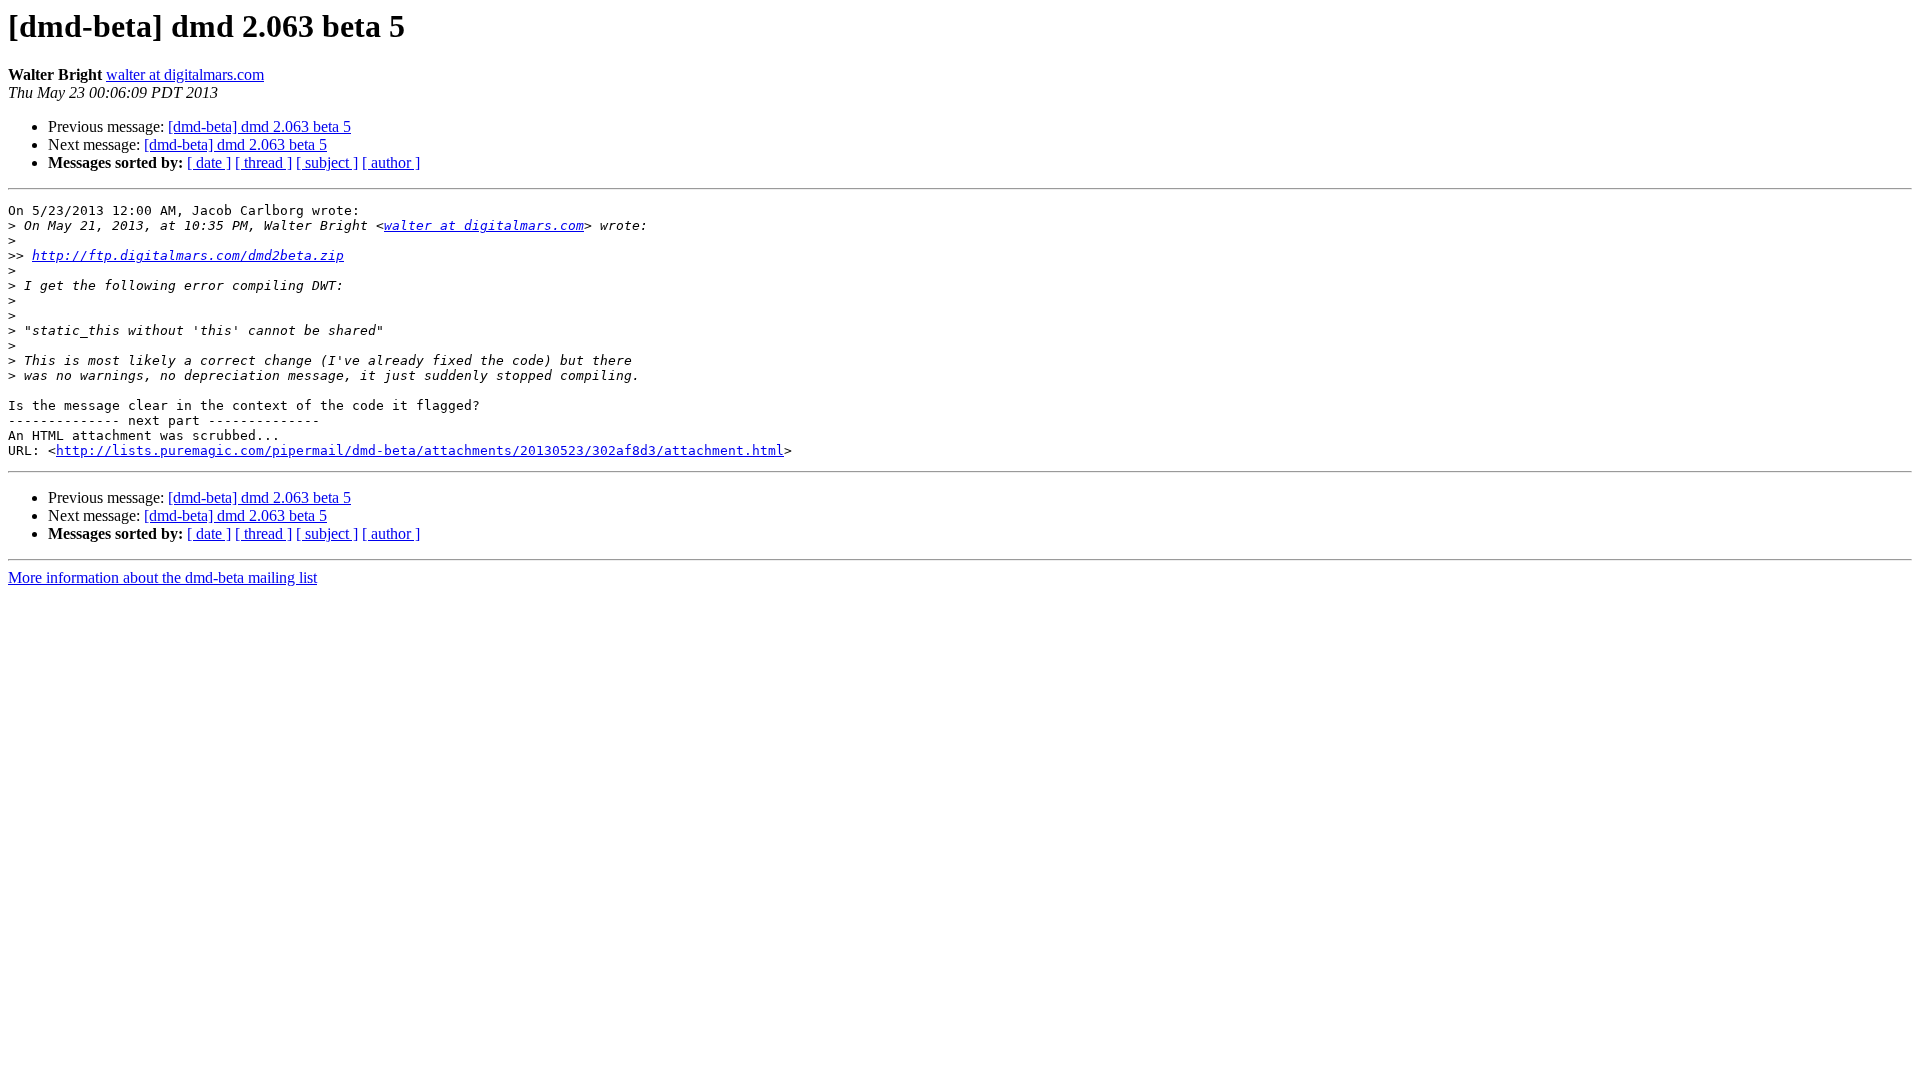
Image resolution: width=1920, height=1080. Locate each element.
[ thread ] (263, 162)
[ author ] (391, 162)
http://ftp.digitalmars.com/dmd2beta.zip (188, 255)
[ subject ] (327, 162)
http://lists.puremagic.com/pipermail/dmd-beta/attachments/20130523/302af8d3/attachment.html (420, 450)
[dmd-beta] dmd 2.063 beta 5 (259, 126)
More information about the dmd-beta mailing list (162, 577)
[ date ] (209, 162)
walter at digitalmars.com (185, 74)
